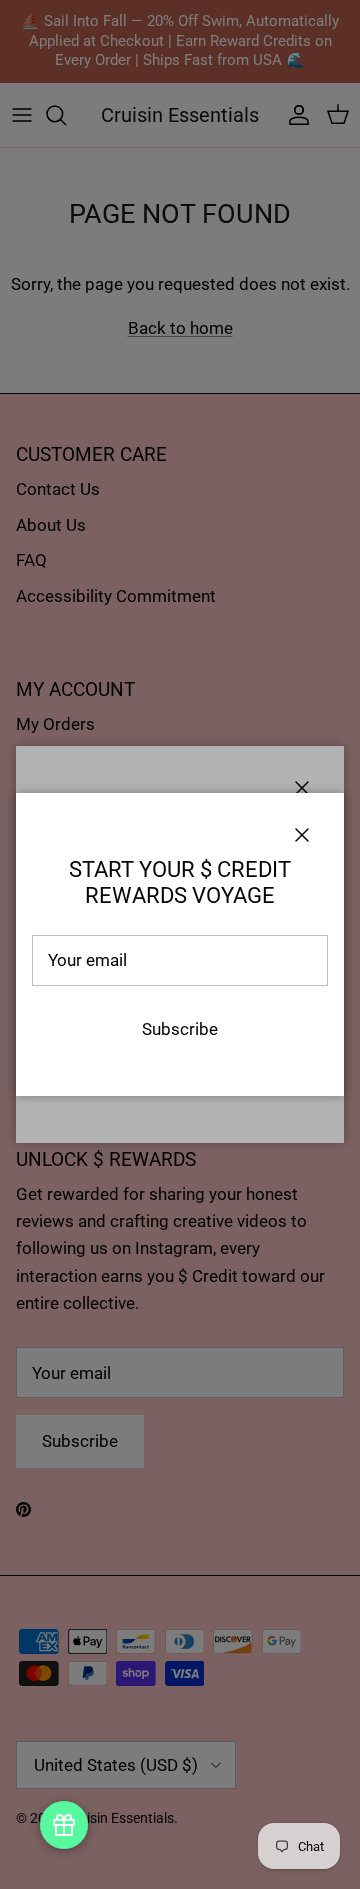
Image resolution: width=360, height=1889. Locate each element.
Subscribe (180, 1029)
